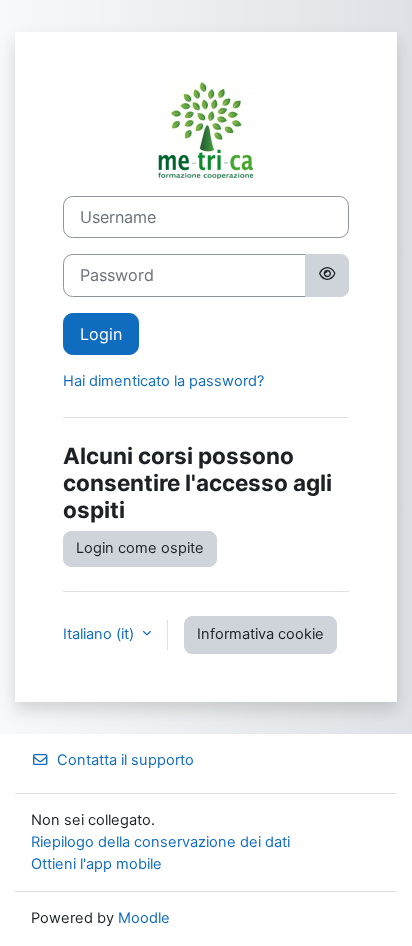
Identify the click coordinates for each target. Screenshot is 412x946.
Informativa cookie (260, 634)
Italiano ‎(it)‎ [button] (100, 634)
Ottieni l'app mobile (96, 864)
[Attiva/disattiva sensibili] (327, 275)
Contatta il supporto (125, 760)
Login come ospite (140, 548)
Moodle (144, 918)
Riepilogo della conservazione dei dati (160, 842)
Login (101, 334)
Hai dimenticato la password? (163, 381)
